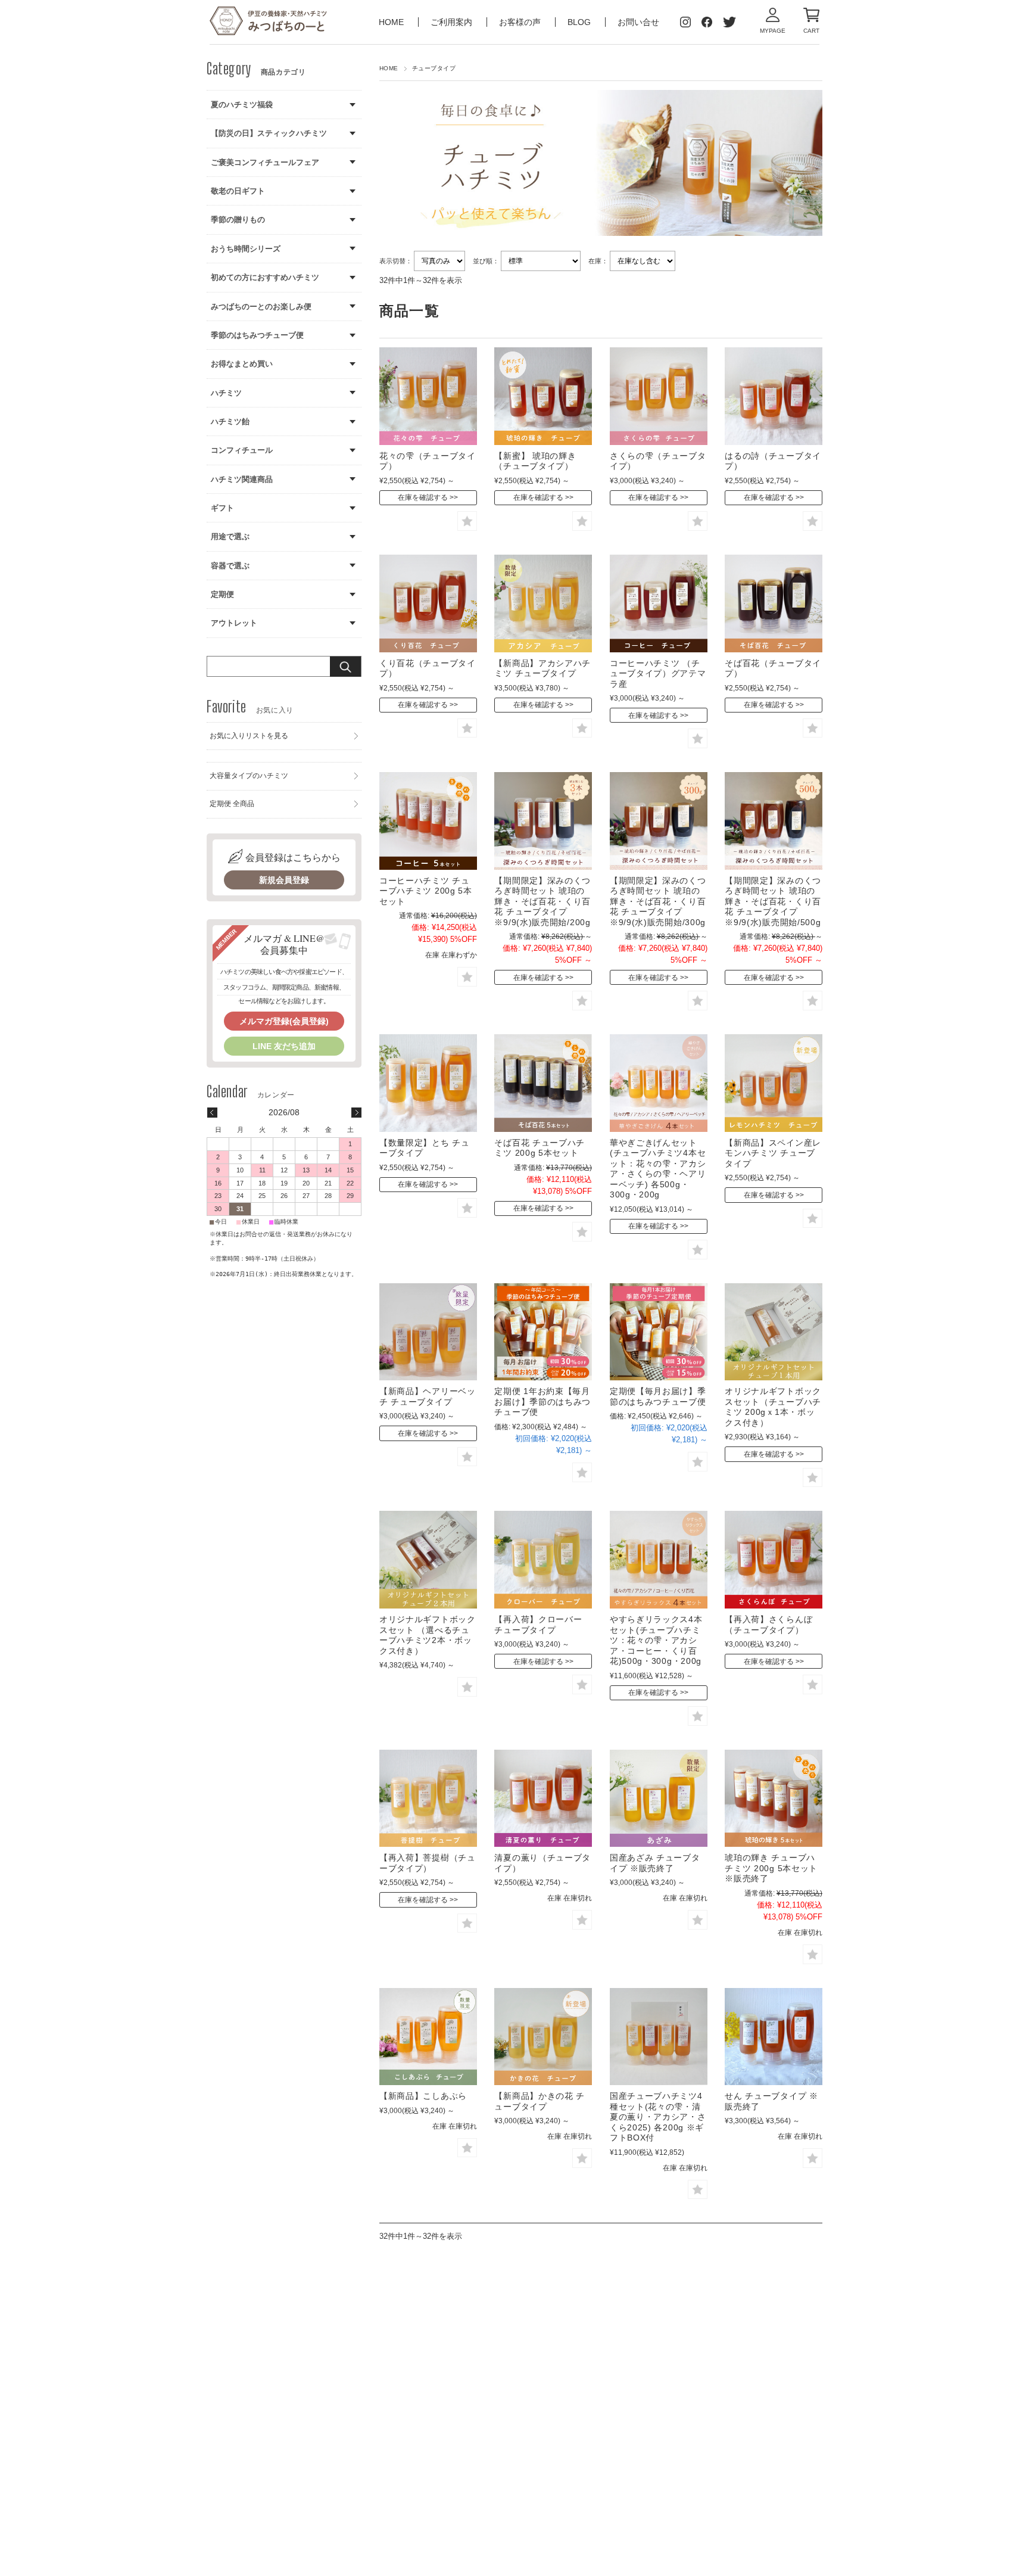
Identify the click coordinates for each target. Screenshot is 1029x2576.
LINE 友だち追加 (284, 1046)
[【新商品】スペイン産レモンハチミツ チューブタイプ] (774, 1083)
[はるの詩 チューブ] (774, 396)
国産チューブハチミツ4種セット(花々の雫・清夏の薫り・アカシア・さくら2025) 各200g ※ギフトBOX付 (658, 2117)
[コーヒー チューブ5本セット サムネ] (428, 821)
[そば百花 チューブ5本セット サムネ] (543, 1083)
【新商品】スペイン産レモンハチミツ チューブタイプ (773, 1153)
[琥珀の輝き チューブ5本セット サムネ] (774, 1799)
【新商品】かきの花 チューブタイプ (540, 2101)
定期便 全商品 (232, 804)
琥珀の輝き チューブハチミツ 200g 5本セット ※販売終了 (771, 1868)
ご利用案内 (453, 22)
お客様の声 (521, 22)
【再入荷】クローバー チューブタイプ (538, 1625)
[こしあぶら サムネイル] (428, 2037)
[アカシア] (543, 603)
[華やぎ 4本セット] (659, 1083)
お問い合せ (638, 22)
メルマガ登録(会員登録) (284, 1021)
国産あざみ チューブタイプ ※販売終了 (655, 1863)
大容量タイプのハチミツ (249, 776)
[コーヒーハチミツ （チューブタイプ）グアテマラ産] (659, 603)
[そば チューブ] (774, 603)
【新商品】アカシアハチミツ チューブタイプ (542, 668)
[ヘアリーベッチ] (428, 1332)
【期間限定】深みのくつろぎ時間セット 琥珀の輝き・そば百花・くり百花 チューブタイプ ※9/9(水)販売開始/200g (542, 901)
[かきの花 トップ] (543, 2037)
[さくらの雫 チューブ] (659, 396)
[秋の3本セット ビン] (543, 821)
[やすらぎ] (659, 1560)
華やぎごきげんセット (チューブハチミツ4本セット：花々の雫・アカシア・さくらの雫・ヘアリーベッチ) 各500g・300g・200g (658, 1169)
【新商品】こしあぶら (423, 2096)
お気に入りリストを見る (249, 736)
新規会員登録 (284, 880)
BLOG (579, 22)
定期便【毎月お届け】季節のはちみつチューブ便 (658, 1396)
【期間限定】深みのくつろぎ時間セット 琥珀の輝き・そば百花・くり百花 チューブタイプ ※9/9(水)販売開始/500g (773, 901)
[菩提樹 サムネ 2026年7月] (428, 1799)
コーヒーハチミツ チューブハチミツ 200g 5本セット (426, 891)
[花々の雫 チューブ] (428, 396)
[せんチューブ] (774, 2037)
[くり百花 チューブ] (428, 603)
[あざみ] (659, 1799)
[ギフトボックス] (774, 1332)
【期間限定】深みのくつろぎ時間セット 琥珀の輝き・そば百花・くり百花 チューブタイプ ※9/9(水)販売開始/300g (658, 901)
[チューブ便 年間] (543, 1332)
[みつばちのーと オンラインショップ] (269, 22)
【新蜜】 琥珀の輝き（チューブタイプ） (535, 461)
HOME (392, 22)
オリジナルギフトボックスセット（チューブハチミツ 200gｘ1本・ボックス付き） (773, 1407)
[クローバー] (543, 1560)
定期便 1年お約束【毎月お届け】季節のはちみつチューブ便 (542, 1401)
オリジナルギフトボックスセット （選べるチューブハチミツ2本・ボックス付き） (428, 1635)
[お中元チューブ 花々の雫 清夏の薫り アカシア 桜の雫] (659, 2037)
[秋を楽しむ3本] (659, 821)
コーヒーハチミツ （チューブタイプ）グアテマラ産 (658, 673)
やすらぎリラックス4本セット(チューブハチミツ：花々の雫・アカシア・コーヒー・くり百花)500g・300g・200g (656, 1640)
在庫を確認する (423, 497)
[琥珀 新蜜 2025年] (543, 396)
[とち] (428, 1083)
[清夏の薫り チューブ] (543, 1799)
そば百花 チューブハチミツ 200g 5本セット (540, 1148)
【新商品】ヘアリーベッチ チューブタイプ (428, 1396)
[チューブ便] (659, 1332)
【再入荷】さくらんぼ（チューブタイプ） (768, 1625)
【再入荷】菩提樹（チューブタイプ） (428, 1863)
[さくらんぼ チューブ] (774, 1560)
